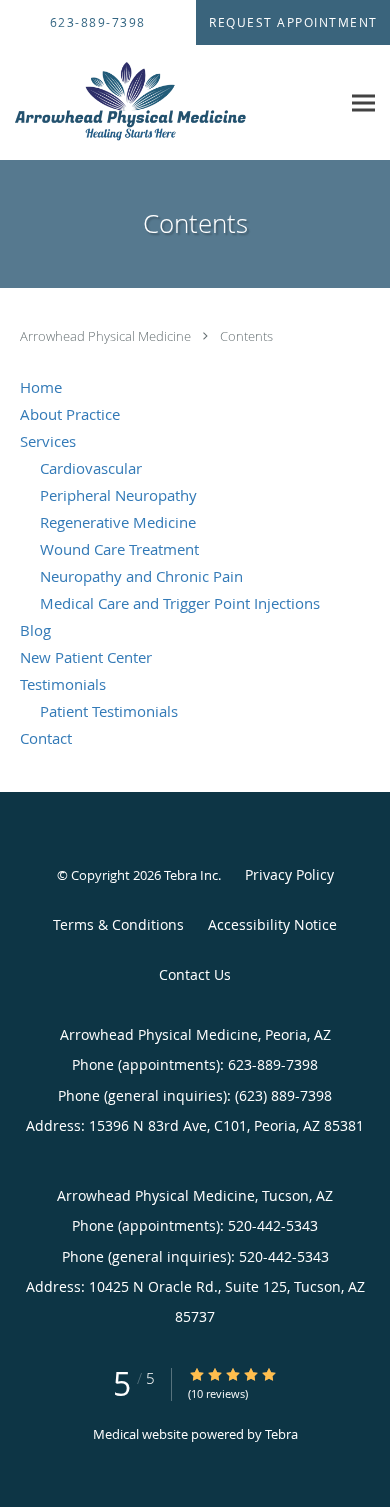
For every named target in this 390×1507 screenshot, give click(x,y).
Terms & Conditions (118, 924)
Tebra (281, 1434)
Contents (246, 336)
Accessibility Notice (272, 924)
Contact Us (195, 974)
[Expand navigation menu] (363, 102)
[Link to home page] (170, 103)
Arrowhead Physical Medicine (107, 336)
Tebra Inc (191, 875)
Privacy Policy (289, 874)
